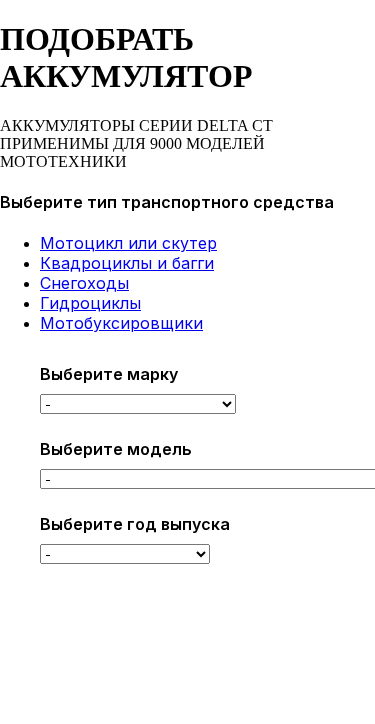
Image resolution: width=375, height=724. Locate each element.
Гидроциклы (90, 303)
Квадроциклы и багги (127, 263)
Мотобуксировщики (121, 323)
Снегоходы (84, 283)
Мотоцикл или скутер (128, 243)
